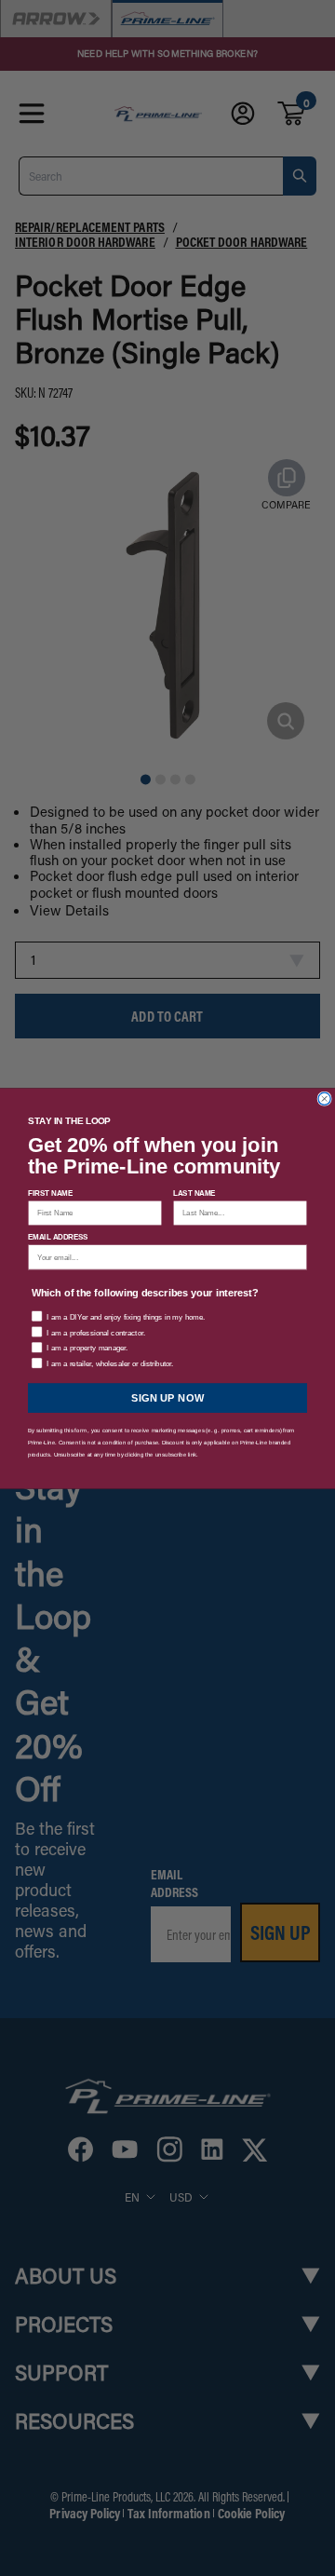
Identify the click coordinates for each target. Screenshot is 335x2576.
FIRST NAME (50, 1193)
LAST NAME (194, 1193)
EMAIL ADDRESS (58, 1236)
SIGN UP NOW (168, 1397)
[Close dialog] (324, 1098)
